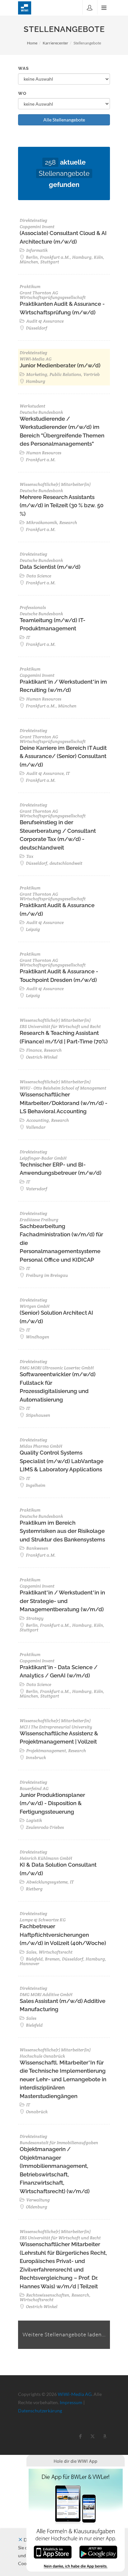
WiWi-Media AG (75, 2394)
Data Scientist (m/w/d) (50, 567)
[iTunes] (53, 2551)
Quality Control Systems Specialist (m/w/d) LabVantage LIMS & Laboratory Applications (62, 1461)
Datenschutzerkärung (40, 2411)
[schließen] (20, 2540)
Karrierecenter (55, 43)
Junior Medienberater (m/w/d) (60, 365)
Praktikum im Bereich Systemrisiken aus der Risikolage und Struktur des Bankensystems (62, 1531)
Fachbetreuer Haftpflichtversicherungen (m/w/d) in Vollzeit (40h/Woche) (63, 1935)
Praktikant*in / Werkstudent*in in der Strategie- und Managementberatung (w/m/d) (62, 1601)
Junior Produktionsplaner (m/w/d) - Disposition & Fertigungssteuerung (52, 1803)
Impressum (71, 2402)
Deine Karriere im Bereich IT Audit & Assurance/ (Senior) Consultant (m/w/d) (63, 756)
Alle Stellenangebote (64, 120)
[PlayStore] (98, 2551)
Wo (22, 93)
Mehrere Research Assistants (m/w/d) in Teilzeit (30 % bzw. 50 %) (62, 505)
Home (32, 43)
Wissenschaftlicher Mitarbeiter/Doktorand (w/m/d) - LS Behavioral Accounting (64, 1103)
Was (23, 68)
